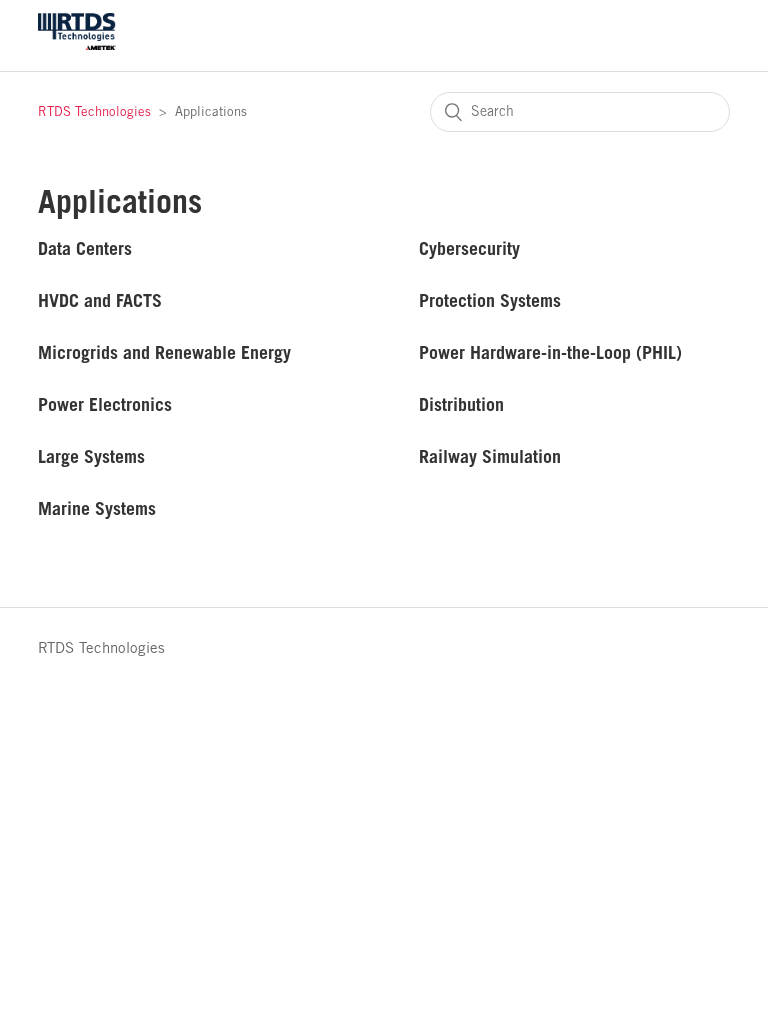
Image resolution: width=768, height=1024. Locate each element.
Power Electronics (105, 404)
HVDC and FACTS (100, 300)
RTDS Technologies (94, 112)
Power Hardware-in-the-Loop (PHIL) (550, 352)
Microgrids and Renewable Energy (164, 352)
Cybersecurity (469, 248)
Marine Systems (97, 508)
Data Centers (85, 248)
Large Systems (91, 456)
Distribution (461, 404)
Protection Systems (490, 300)
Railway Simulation (490, 456)
